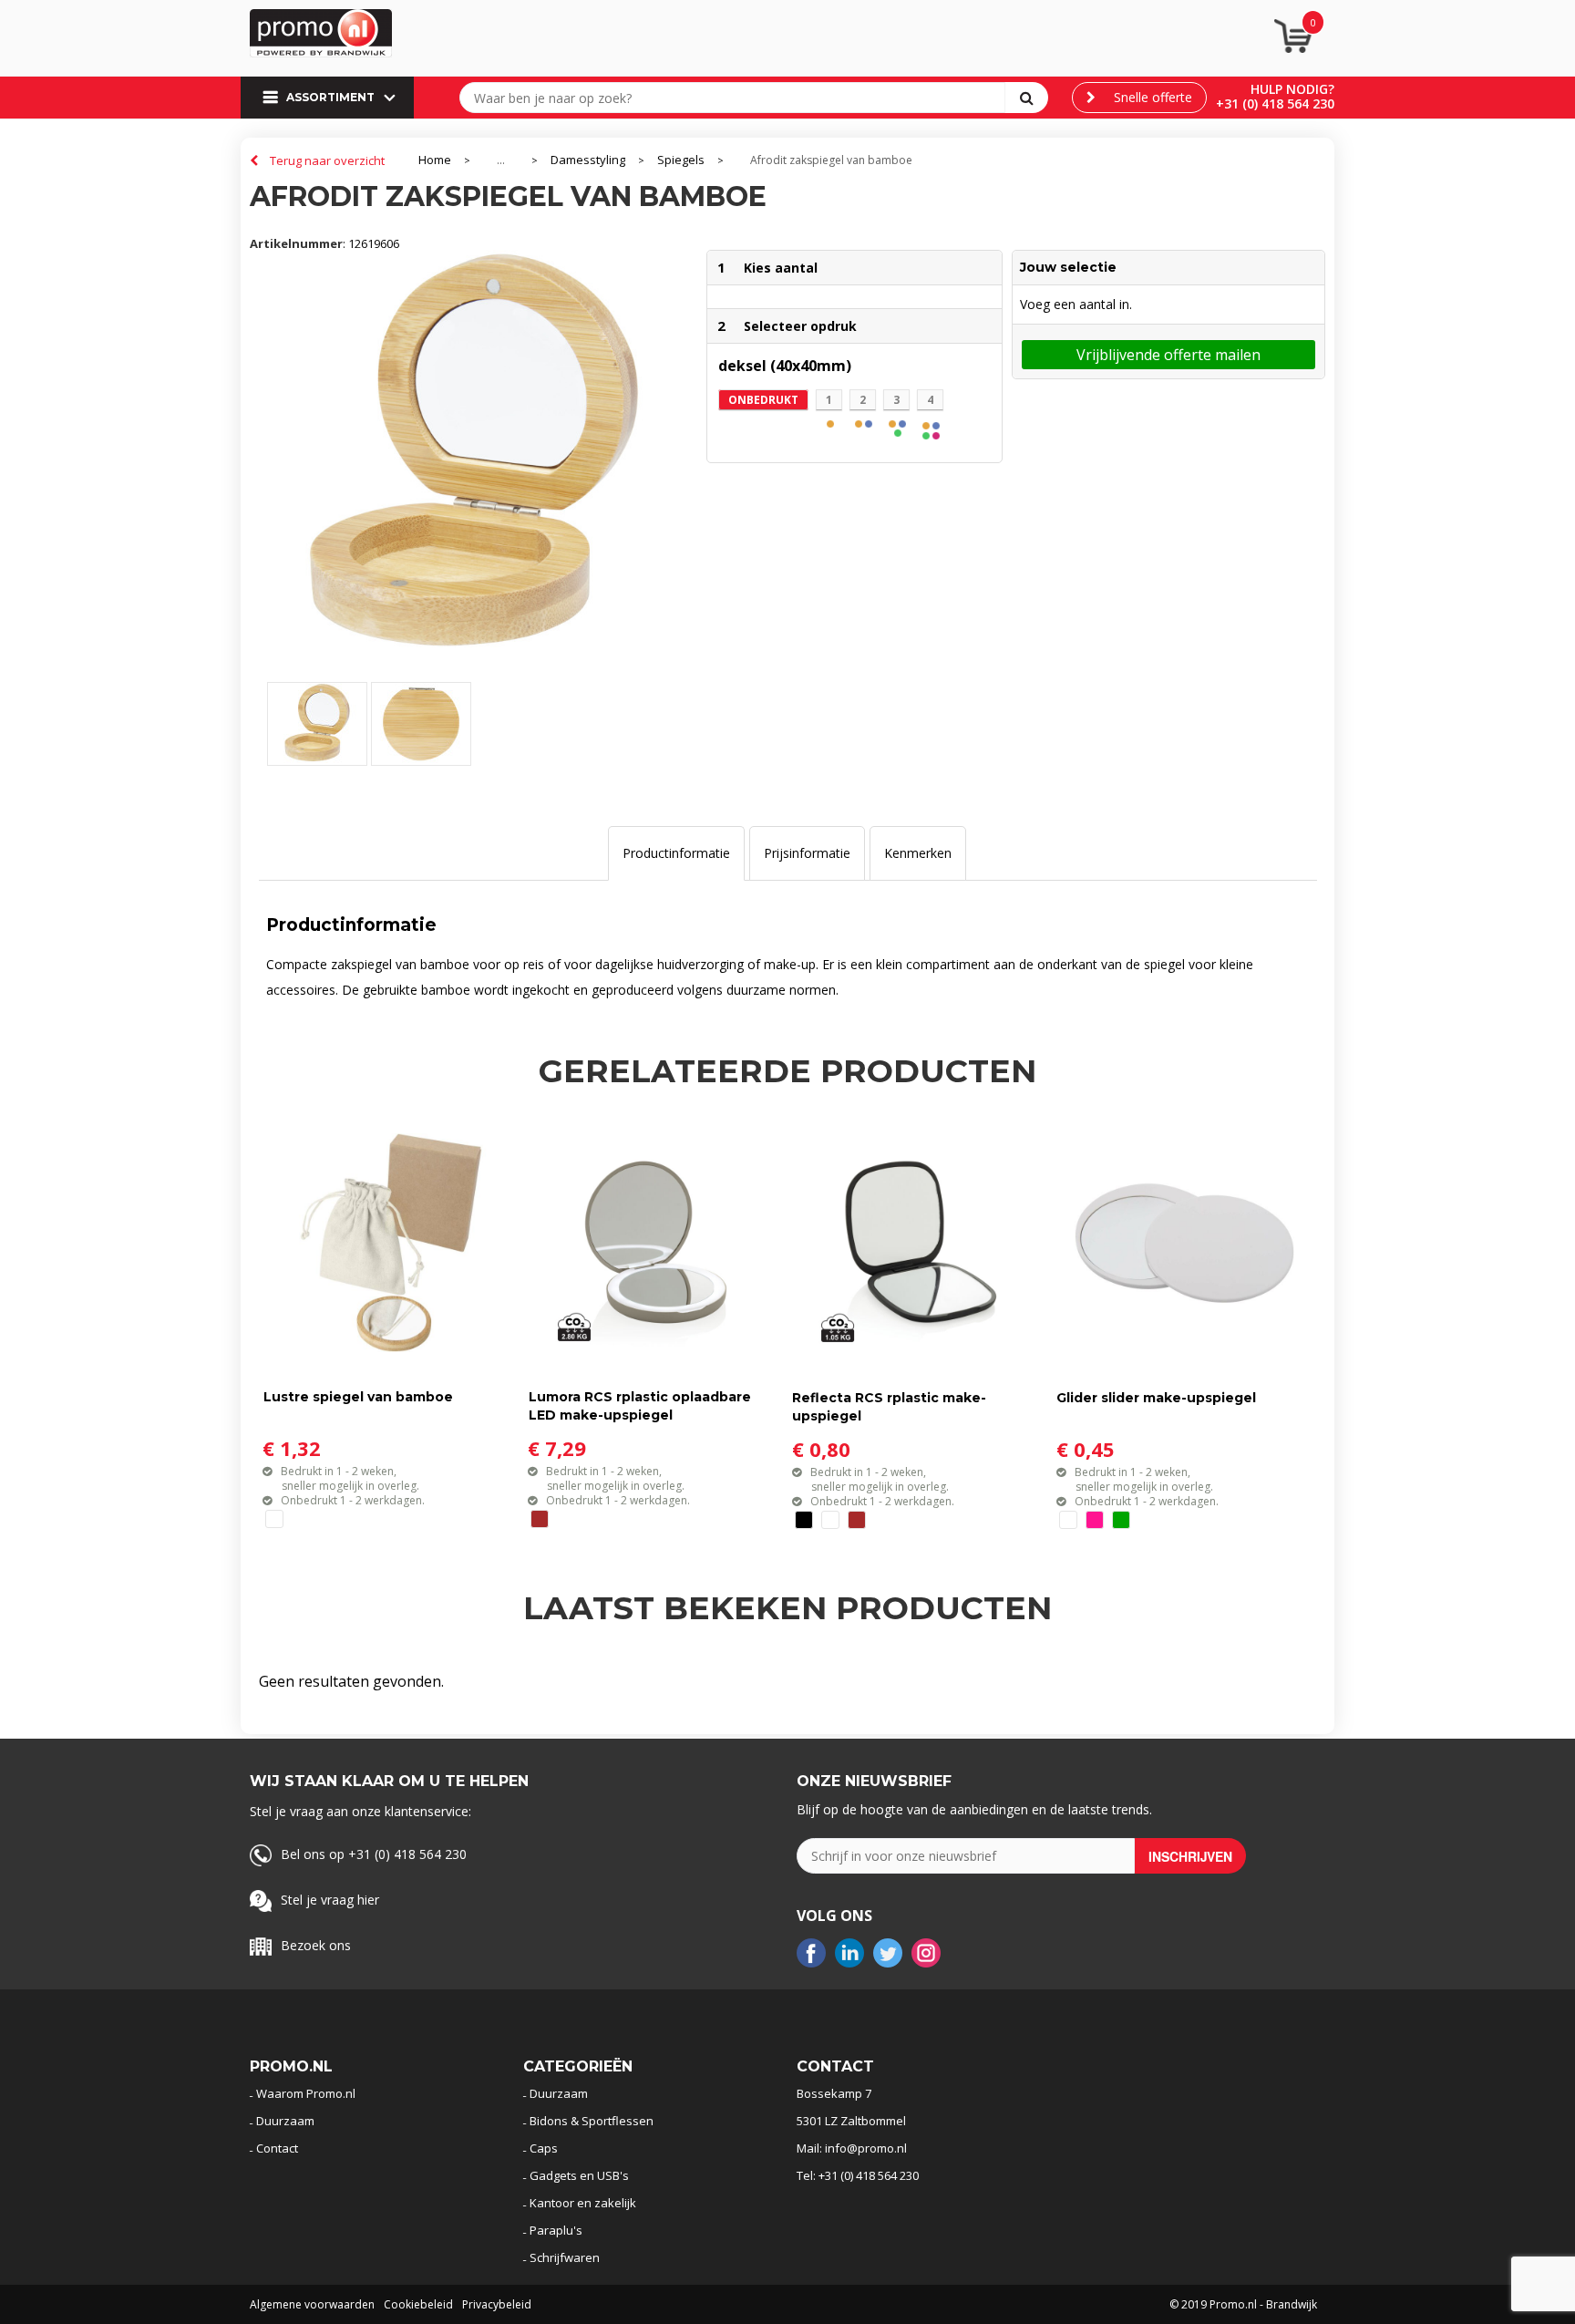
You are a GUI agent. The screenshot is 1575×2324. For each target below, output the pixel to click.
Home (435, 160)
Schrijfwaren (565, 2257)
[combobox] (736, 98)
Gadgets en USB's (579, 2175)
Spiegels (681, 160)
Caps (544, 2148)
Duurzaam (285, 2121)
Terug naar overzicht (327, 160)
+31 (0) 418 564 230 (1275, 103)
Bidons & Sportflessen (592, 2121)
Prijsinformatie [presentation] (807, 853)
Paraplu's (556, 2230)
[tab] (676, 853)
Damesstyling (588, 160)
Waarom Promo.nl (306, 2093)
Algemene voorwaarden (312, 2304)
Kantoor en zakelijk (583, 2203)
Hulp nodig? (1292, 89)
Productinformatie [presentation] (676, 853)
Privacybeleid (497, 2304)
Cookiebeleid (418, 2304)
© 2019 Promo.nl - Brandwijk (1243, 2304)
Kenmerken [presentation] (918, 853)
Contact (277, 2148)
